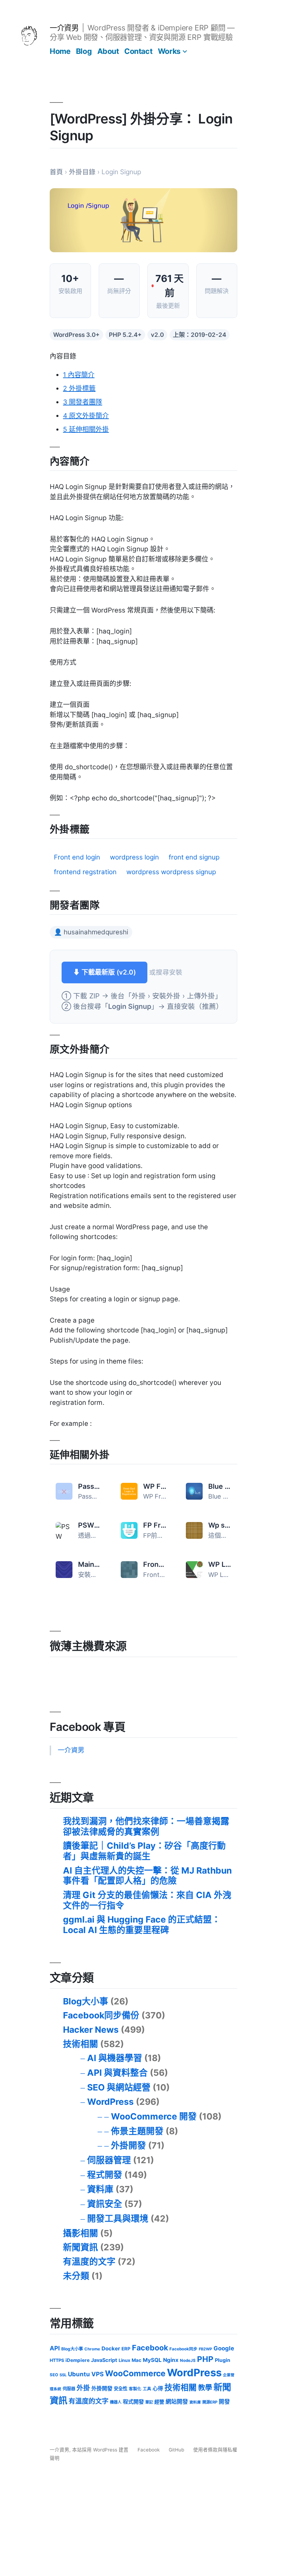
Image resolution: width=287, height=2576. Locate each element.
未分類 (76, 2276)
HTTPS (57, 2360)
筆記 (149, 2402)
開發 (224, 2402)
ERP (126, 2349)
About (108, 51)
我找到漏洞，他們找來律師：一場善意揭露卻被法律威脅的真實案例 (146, 1826)
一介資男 (64, 28)
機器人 (116, 2402)
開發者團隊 (83, 402)
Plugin (223, 2360)
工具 (147, 2389)
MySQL (152, 2360)
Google (224, 2348)
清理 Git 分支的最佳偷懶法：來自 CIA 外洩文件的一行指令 (147, 1900)
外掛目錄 (82, 172)
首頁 (56, 172)
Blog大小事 (86, 2001)
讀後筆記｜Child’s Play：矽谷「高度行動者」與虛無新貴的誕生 (144, 1851)
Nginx (171, 2360)
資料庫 (100, 2189)
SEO (54, 2375)
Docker (111, 2348)
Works (169, 51)
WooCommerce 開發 (154, 2116)
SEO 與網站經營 (119, 2087)
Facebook (150, 2348)
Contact (138, 51)
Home (60, 51)
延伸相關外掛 (86, 429)
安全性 (121, 2389)
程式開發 (105, 2175)
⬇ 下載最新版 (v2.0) (104, 972)
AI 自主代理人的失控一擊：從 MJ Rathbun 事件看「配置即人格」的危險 (147, 1876)
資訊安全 (105, 2204)
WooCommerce (135, 2373)
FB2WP (205, 2349)
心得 (158, 2389)
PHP (205, 2359)
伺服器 (69, 2389)
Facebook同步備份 (101, 2015)
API (55, 2348)
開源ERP (210, 2402)
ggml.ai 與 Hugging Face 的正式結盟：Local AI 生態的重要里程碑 (142, 1925)
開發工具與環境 (118, 2218)
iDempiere (78, 2360)
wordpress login (134, 857)
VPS (97, 2374)
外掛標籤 (79, 388)
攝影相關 (80, 2233)
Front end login (77, 857)
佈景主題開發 (137, 2131)
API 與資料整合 (117, 2073)
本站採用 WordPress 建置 (101, 2450)
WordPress (110, 2102)
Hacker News (91, 2030)
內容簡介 (79, 375)
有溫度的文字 (89, 2262)
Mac (136, 2360)
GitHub (176, 2450)
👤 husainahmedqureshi (91, 932)
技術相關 (80, 2044)
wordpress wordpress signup (171, 872)
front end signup (194, 857)
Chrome (92, 2349)
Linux (124, 2360)
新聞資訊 (80, 2247)
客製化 (135, 2389)
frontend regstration (85, 872)
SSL (63, 2375)
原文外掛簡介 (86, 416)
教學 (205, 2388)
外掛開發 (128, 2145)
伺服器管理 (109, 2160)
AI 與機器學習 (115, 2058)
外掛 (83, 2388)
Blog (84, 51)
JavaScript (104, 2360)
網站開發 (177, 2402)
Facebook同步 (183, 2349)
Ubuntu (79, 2374)
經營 (159, 2402)
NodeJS (188, 2361)
